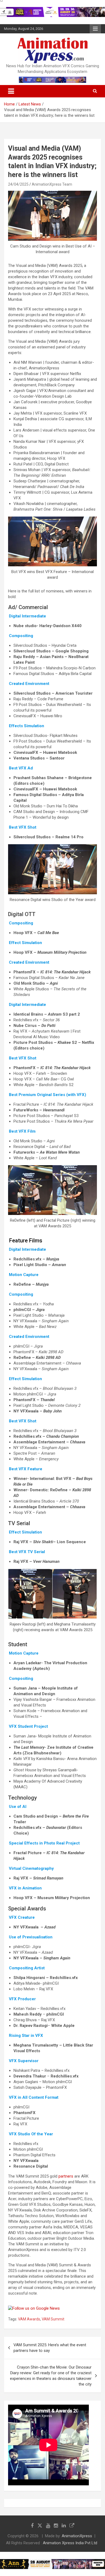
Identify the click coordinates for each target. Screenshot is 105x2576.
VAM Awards (29, 2319)
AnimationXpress (77, 2536)
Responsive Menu (95, 29)
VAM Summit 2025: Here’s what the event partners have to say (50, 2348)
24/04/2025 (18, 184)
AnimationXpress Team (52, 184)
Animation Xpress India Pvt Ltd (70, 2543)
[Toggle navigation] (11, 91)
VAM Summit (53, 2319)
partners (66, 2176)
